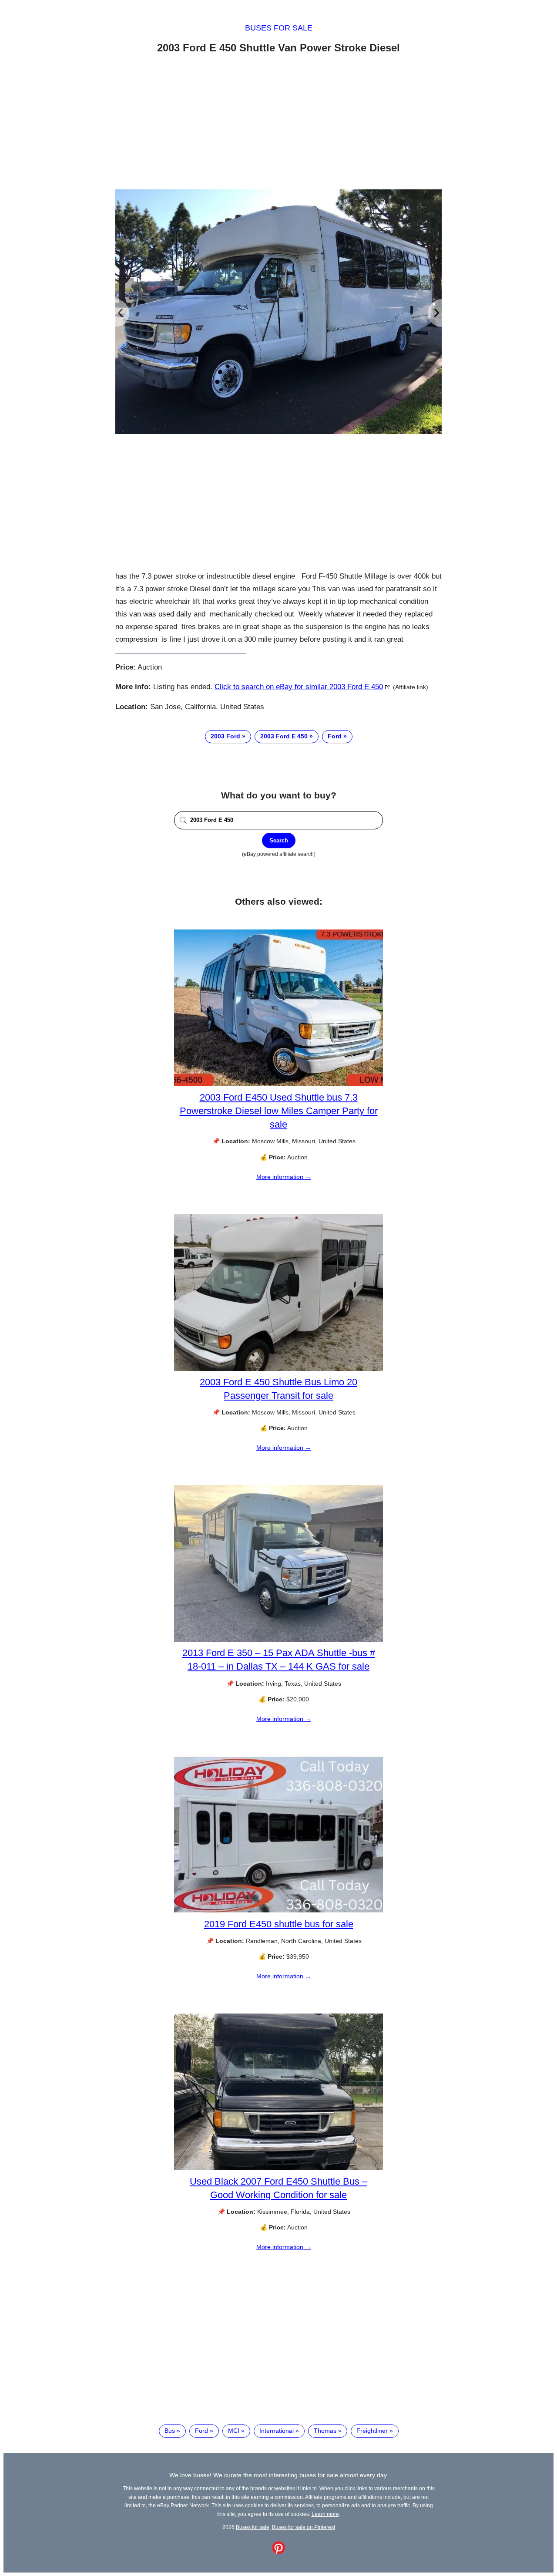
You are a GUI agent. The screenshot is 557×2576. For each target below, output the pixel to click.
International (277, 2431)
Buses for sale (279, 28)
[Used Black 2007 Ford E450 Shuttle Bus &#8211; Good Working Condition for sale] (278, 2168)
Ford (335, 736)
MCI (234, 2431)
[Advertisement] (278, 123)
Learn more (325, 2514)
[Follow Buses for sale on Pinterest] (278, 2552)
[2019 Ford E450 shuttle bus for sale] (278, 1911)
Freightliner (372, 2431)
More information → (284, 1177)
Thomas (325, 2431)
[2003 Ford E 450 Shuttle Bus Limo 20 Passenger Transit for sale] (278, 1369)
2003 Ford (225, 736)
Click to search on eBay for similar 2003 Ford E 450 (299, 687)
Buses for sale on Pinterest (304, 2527)
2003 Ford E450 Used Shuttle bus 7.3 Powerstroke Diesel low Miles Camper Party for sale (279, 1111)
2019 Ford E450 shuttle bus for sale (279, 1924)
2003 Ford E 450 (284, 736)
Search (279, 840)
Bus (170, 2431)
